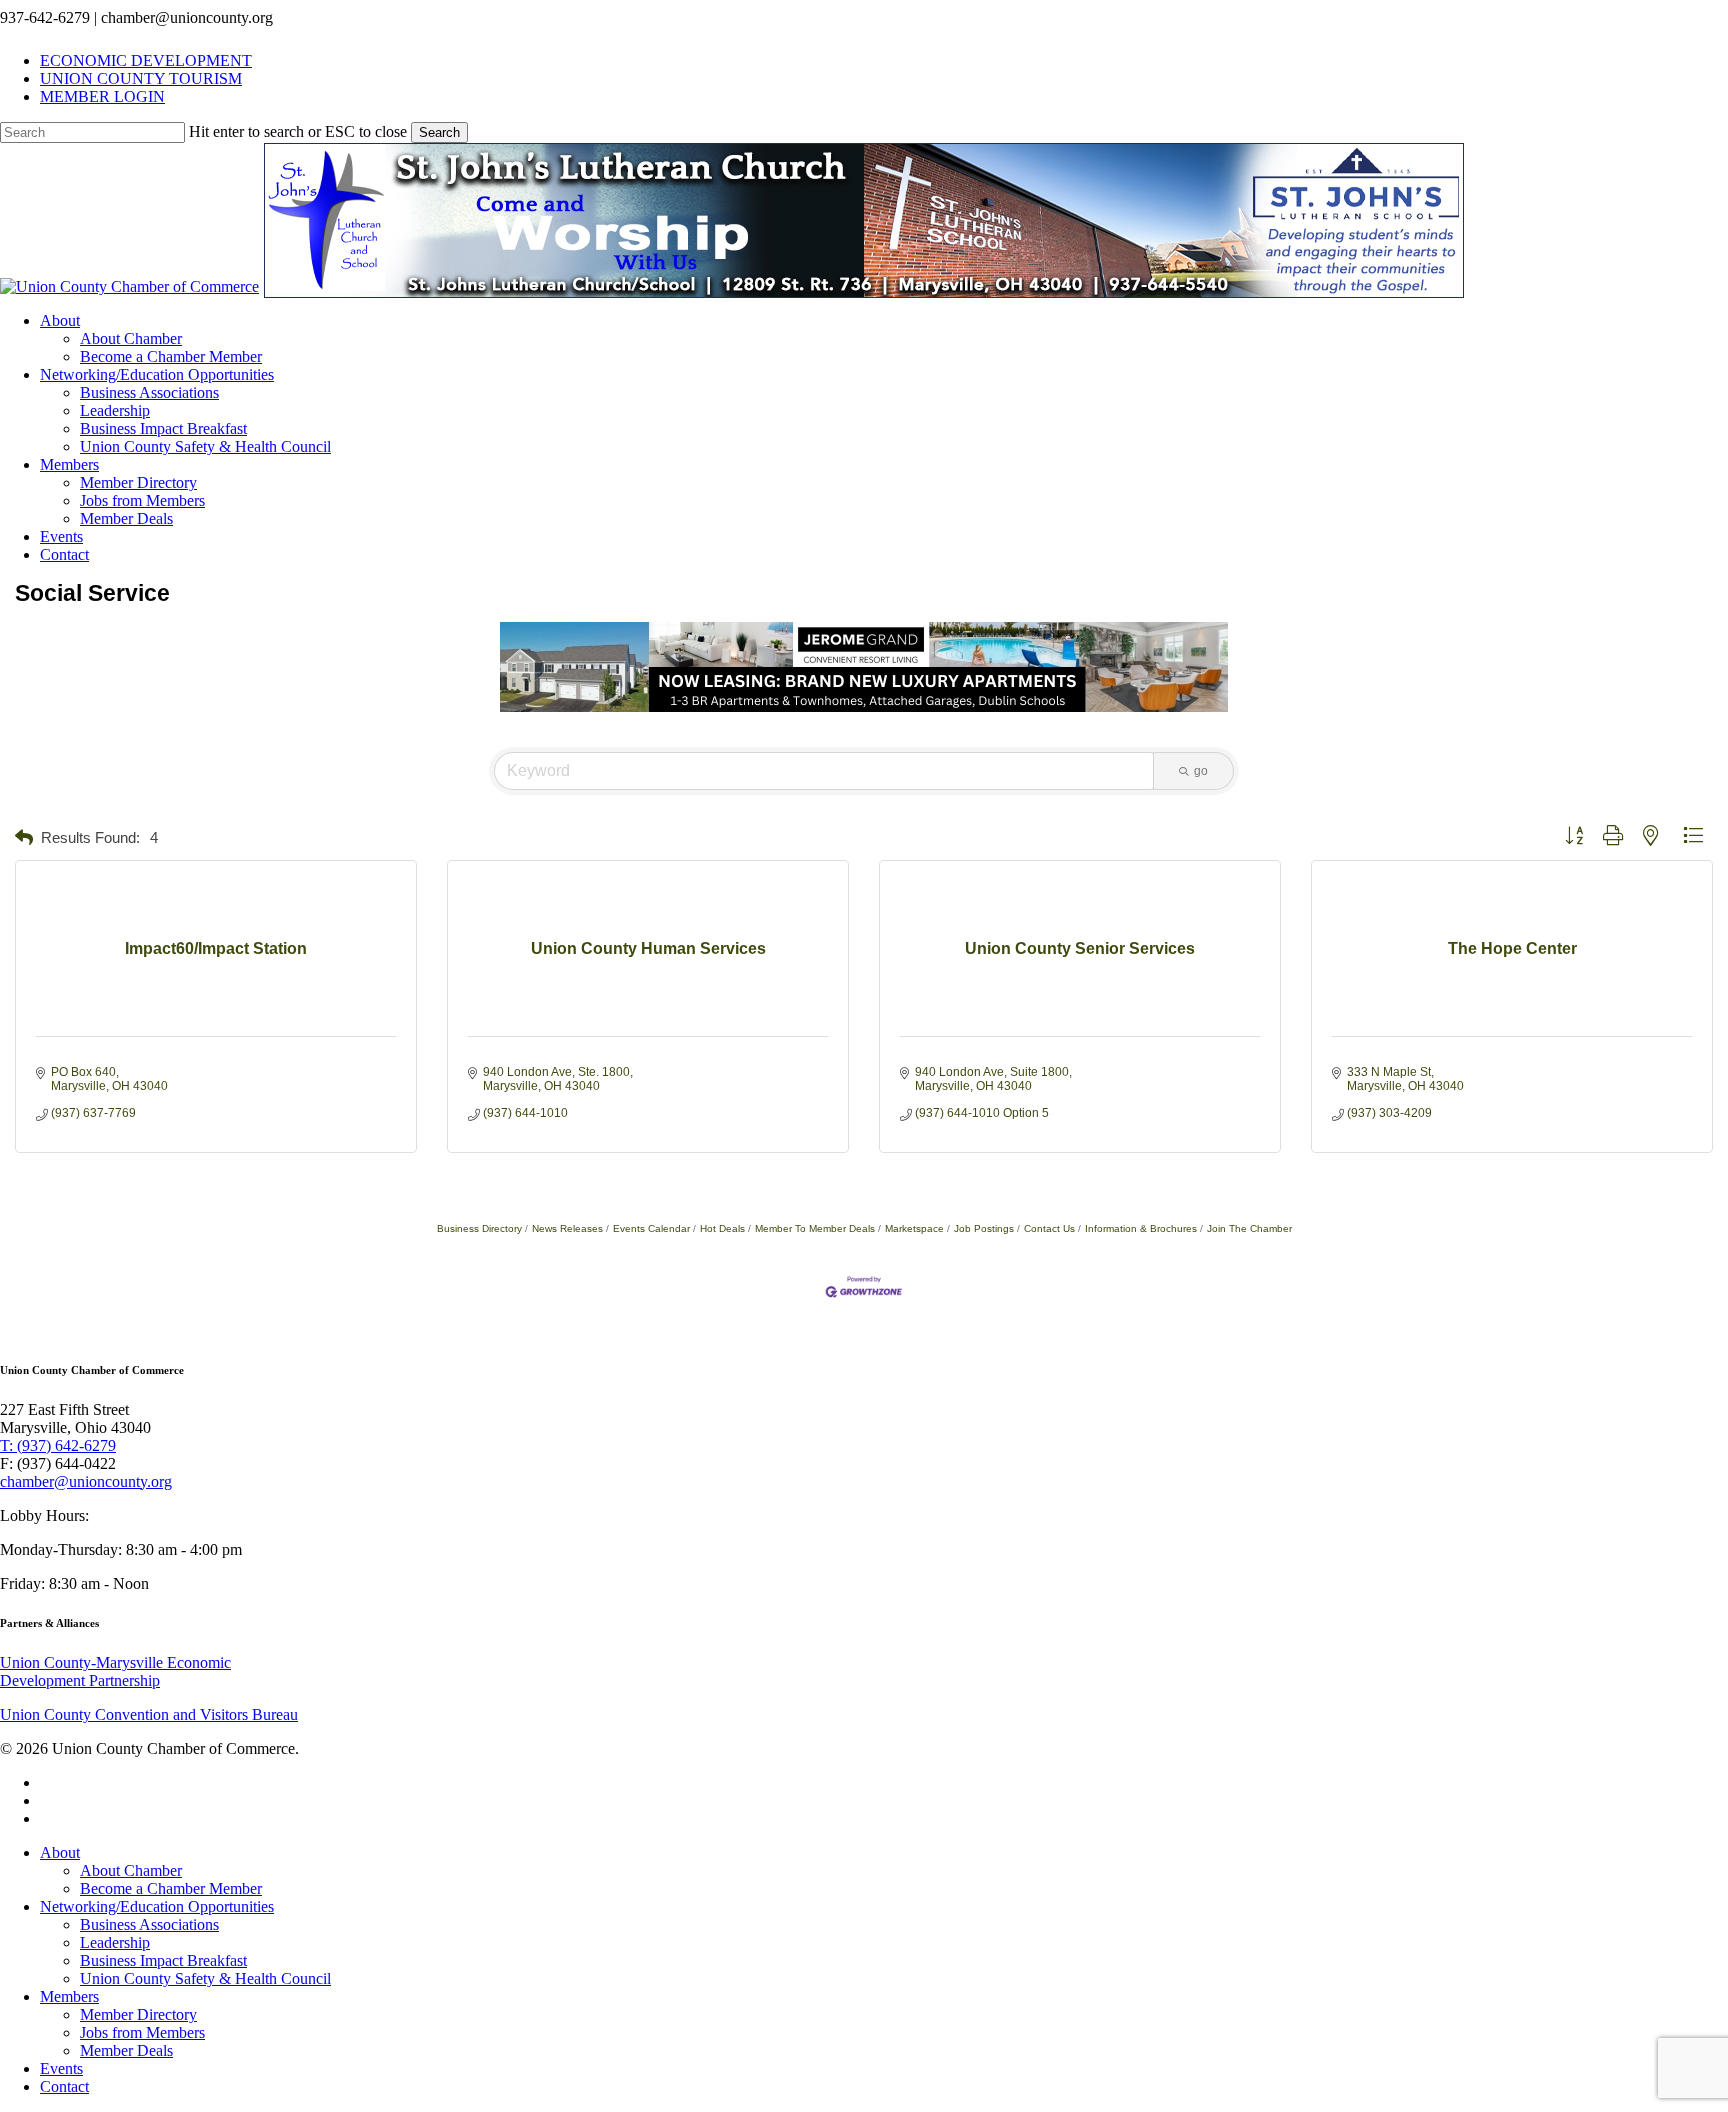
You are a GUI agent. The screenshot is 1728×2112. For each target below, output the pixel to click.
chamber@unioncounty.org (86, 1481)
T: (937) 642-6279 (58, 1445)
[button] (24, 838)
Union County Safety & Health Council (205, 1978)
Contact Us (1049, 1228)
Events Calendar (651, 1228)
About (60, 1852)
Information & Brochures (1141, 1228)
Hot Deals (722, 1228)
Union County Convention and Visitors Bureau (149, 1714)
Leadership (115, 1942)
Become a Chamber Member (171, 1888)
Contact (64, 2086)
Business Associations (149, 1924)
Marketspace (914, 1228)
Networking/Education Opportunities (157, 1906)
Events (61, 2068)
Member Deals (126, 2050)
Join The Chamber (1249, 1228)
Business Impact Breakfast (163, 1960)
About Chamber (131, 1870)
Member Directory (138, 2014)
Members (69, 1996)
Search (439, 132)
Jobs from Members (142, 2032)
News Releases (567, 1228)
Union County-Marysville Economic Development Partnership (115, 1671)
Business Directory (479, 1228)
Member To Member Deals (815, 1228)
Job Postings (984, 1228)
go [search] (1201, 771)
